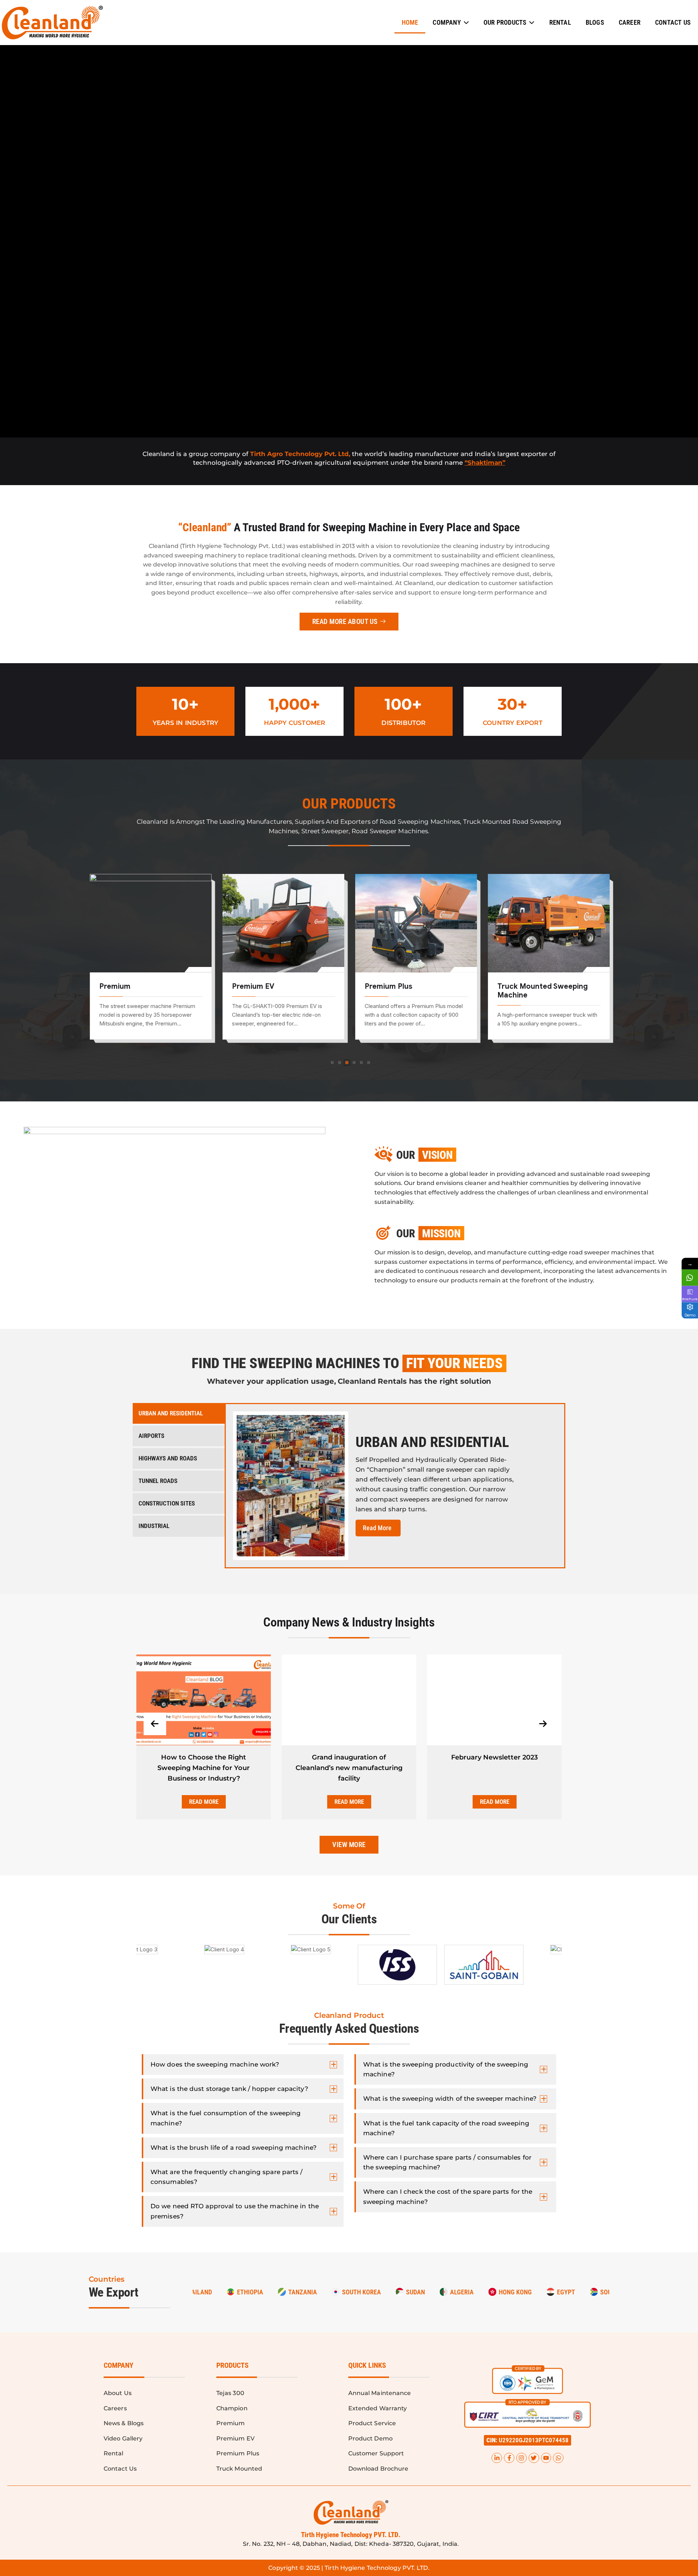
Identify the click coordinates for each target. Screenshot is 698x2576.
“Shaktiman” (485, 463)
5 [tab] (361, 1063)
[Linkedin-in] (497, 2458)
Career (630, 22)
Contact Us (673, 22)
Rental (560, 22)
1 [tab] (332, 1063)
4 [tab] (354, 1063)
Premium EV (121, 986)
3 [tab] (347, 1063)
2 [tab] (340, 1063)
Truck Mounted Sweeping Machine (410, 991)
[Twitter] (534, 2458)
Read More (213, 1802)
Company (447, 22)
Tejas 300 (514, 986)
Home (410, 22)
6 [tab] (369, 1063)
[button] (527, 2440)
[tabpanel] (151, 962)
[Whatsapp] (558, 2458)
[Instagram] (522, 2458)
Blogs (595, 22)
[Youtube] (546, 2458)
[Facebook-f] (509, 2458)
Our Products (505, 22)
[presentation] (155, 1724)
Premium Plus (256, 986)
